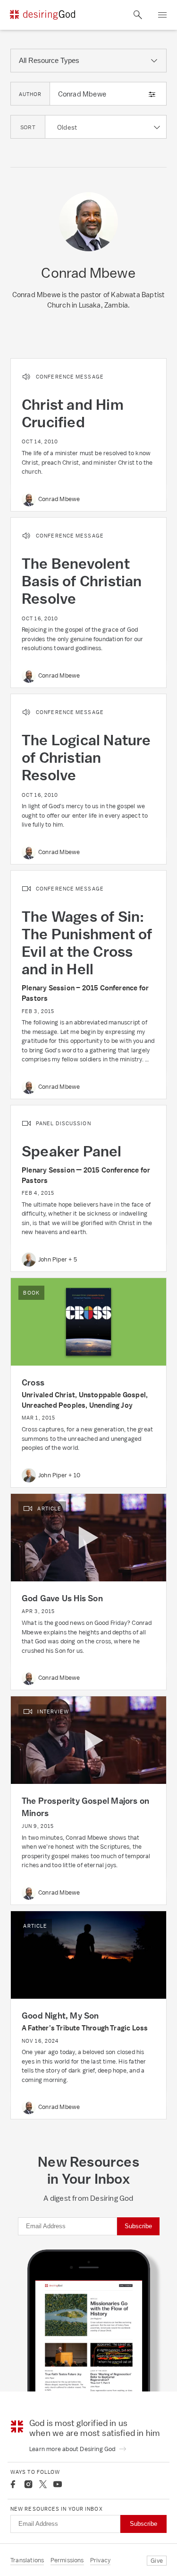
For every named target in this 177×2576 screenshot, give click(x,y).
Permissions (67, 2560)
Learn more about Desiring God (73, 2449)
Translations (27, 2560)
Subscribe (138, 2226)
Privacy (100, 2560)
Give (157, 2561)
